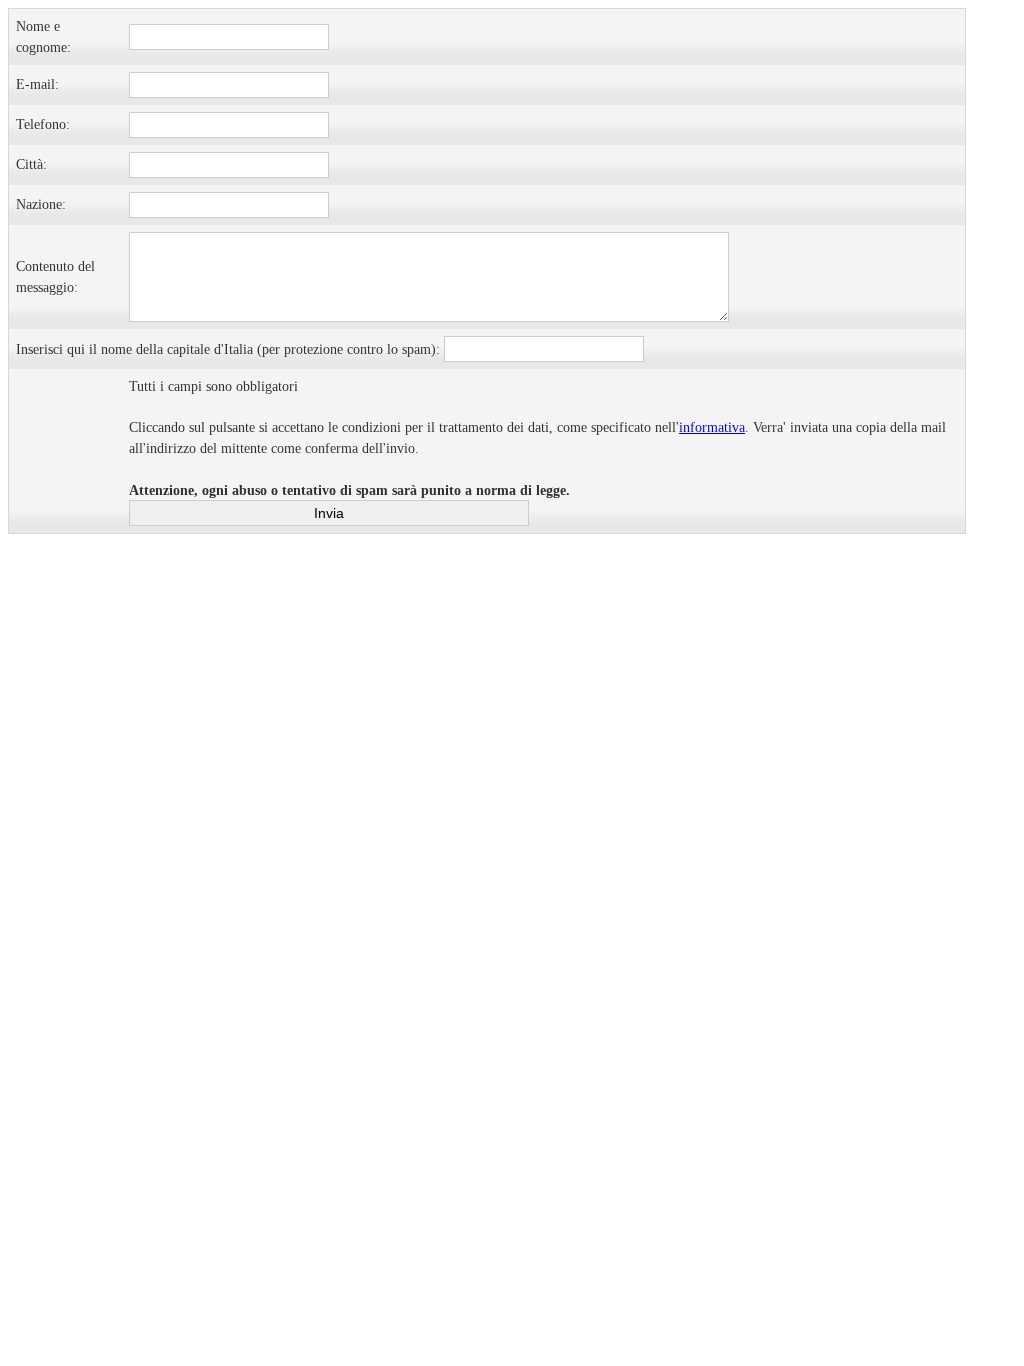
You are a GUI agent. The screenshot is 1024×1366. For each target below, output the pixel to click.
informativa (712, 427)
